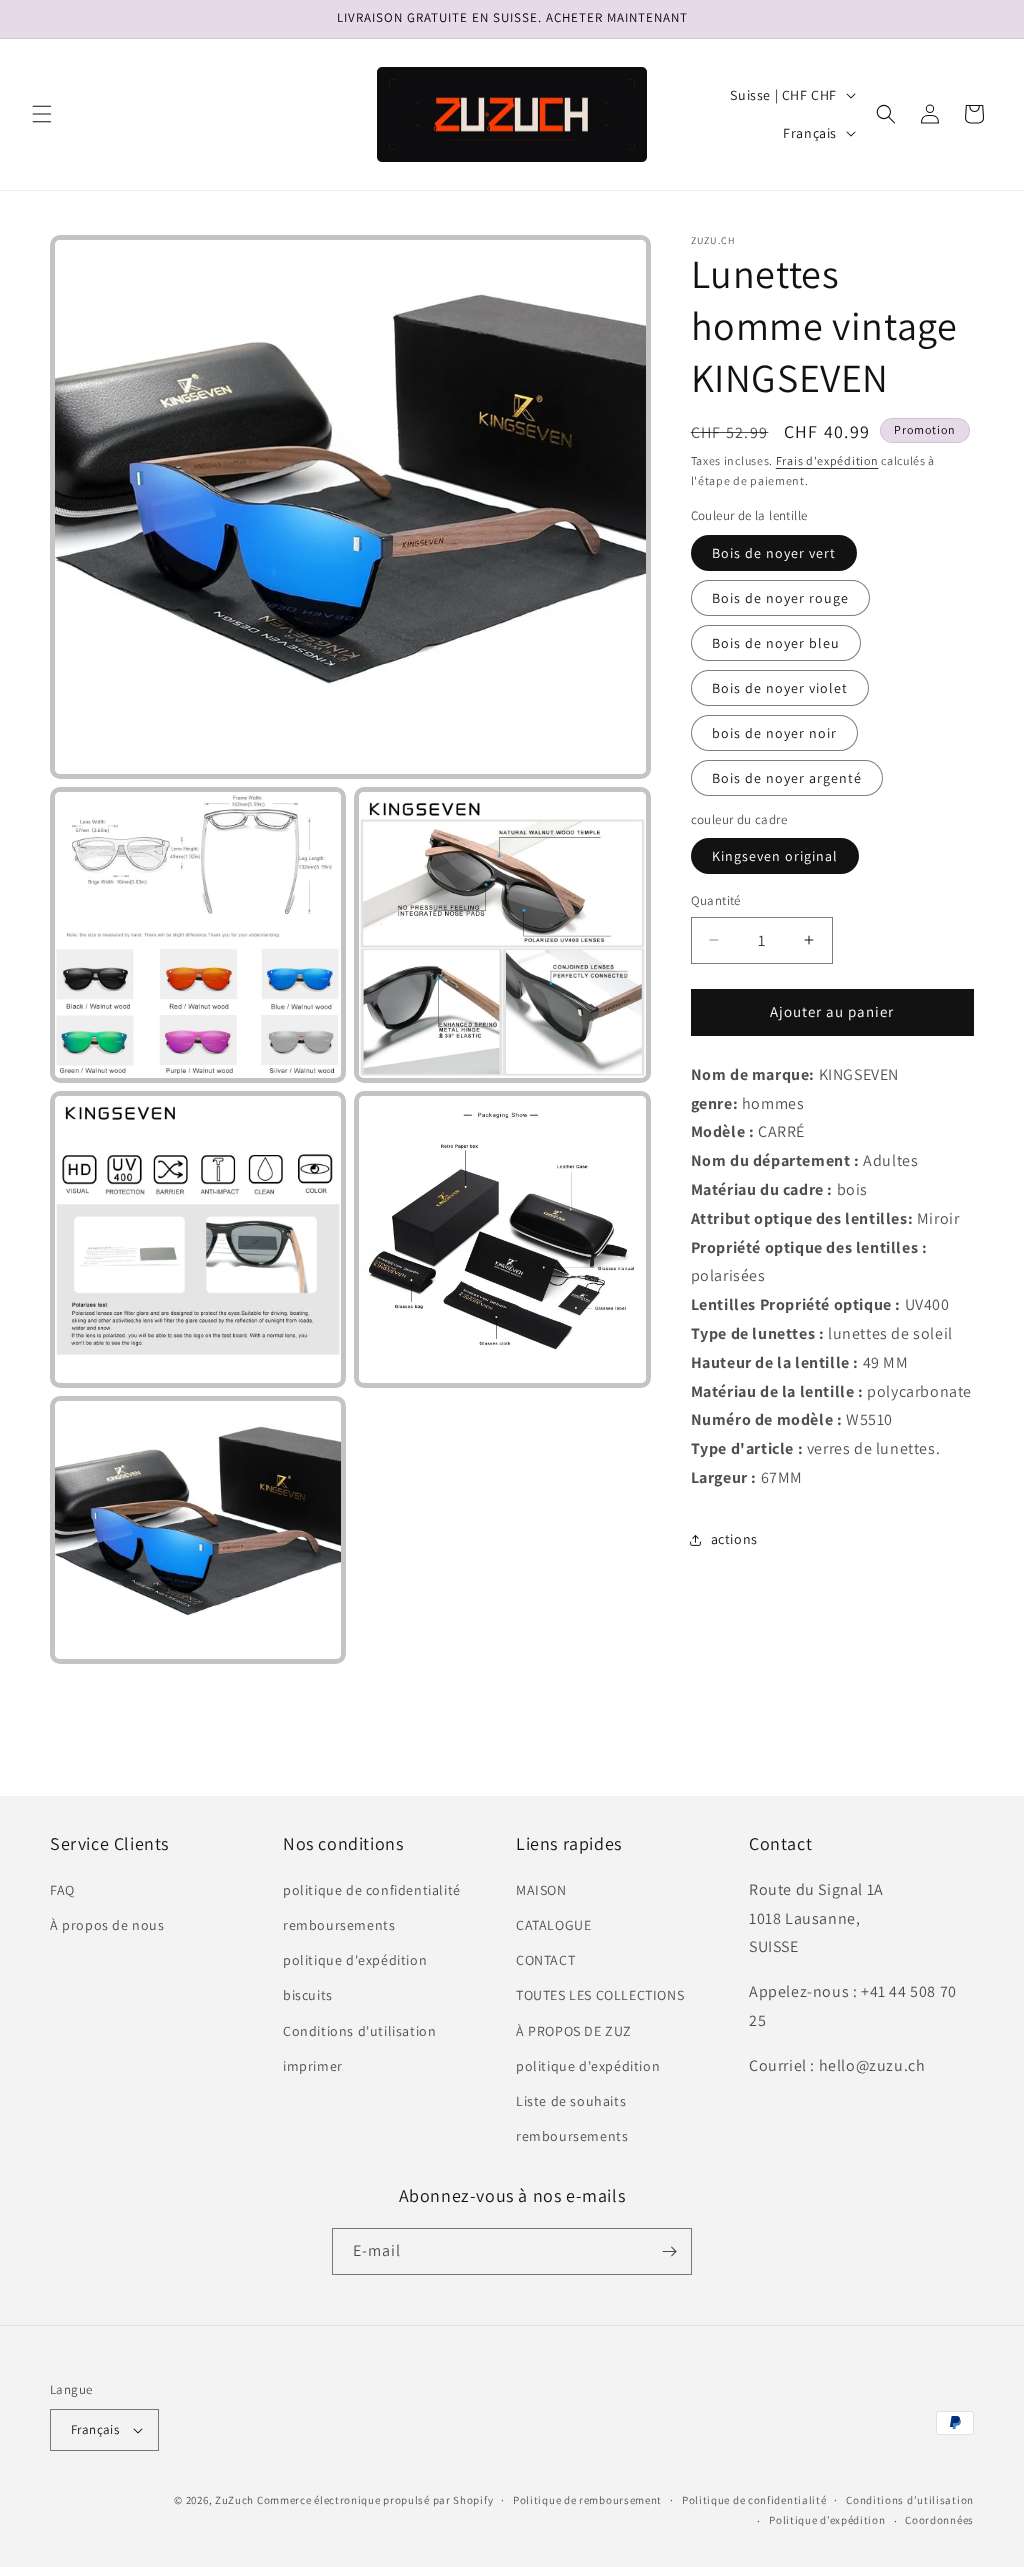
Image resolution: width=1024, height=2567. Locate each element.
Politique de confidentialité (754, 2500)
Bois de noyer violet (780, 688)
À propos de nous (107, 1925)
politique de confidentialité (372, 1890)
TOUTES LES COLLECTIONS (600, 1995)
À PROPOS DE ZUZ (574, 2031)
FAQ (62, 1890)
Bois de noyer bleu (776, 643)
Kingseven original (775, 856)
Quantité (716, 900)
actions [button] (734, 1539)
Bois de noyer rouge (780, 598)
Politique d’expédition (827, 2520)
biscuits (308, 1995)
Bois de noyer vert (774, 553)
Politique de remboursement (587, 2500)
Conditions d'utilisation (359, 2031)
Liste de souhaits (571, 2101)
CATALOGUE (553, 1925)
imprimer (313, 2066)
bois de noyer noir (774, 733)
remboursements (339, 1925)
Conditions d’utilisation (910, 2500)
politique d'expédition (355, 1960)
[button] (42, 114)
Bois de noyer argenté (787, 778)
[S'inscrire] (669, 2251)
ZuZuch (234, 2500)
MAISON (541, 1890)
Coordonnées (939, 2520)
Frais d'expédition (827, 460)
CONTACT (545, 1960)
